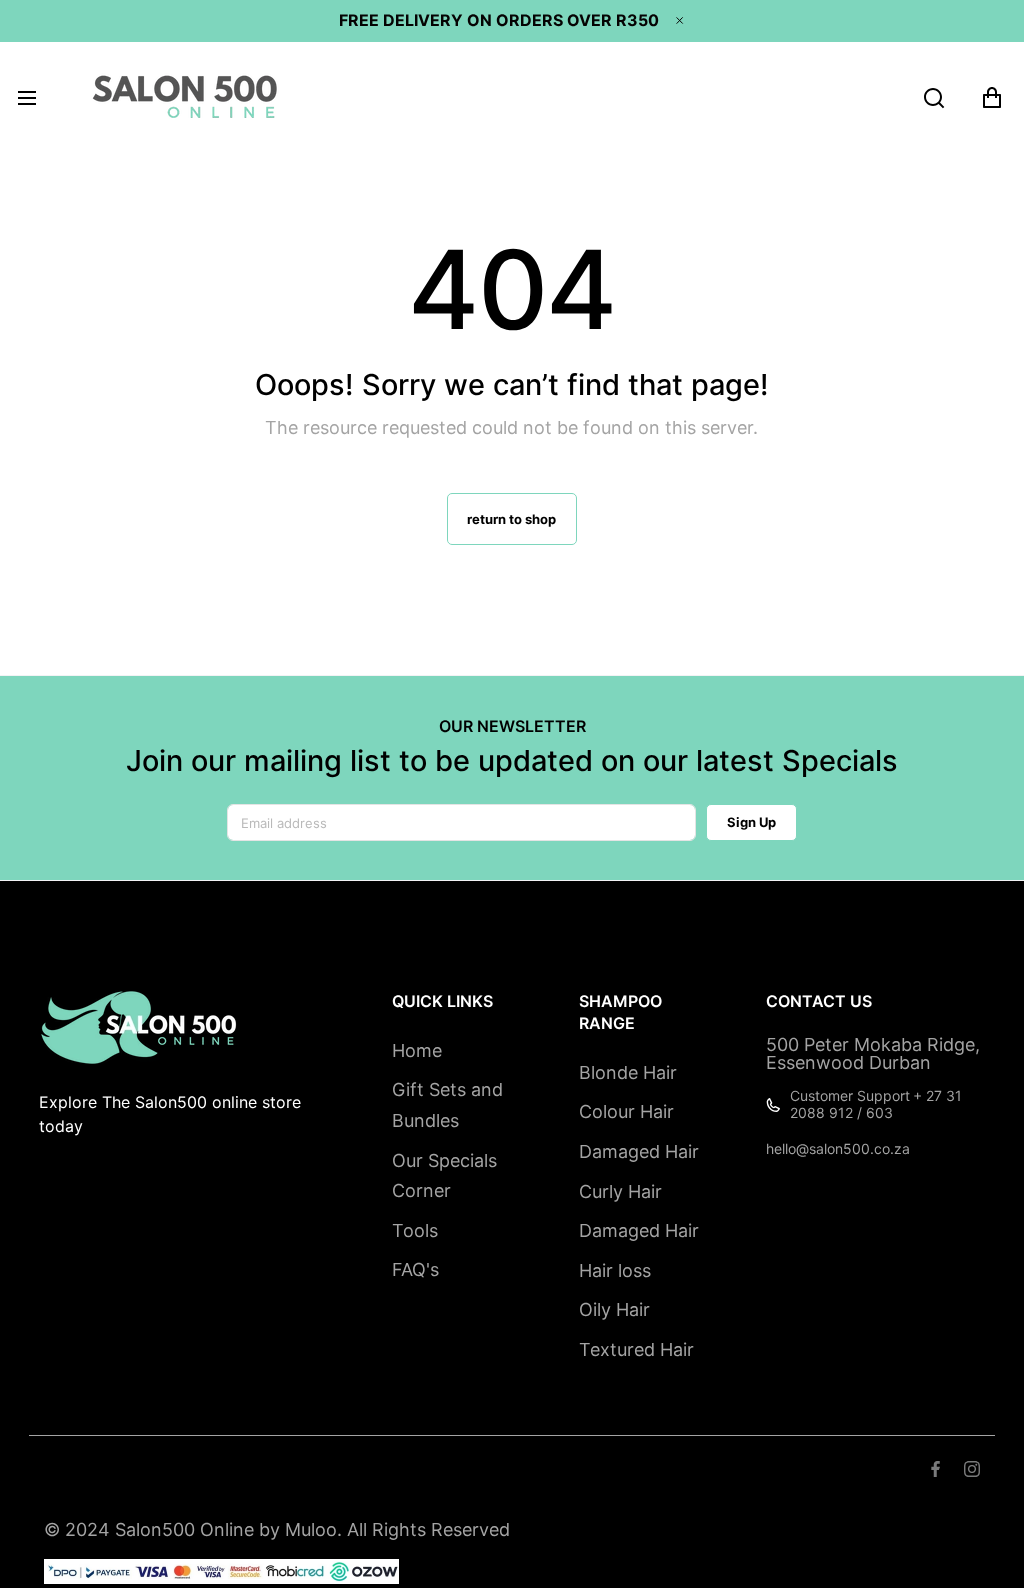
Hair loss (615, 1270)
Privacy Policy (431, 1471)
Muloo (311, 1529)
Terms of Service (173, 1471)
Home (417, 1050)
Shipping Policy (308, 1471)
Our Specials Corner (444, 1176)
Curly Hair (620, 1191)
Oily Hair (614, 1309)
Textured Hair (636, 1349)
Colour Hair (626, 1111)
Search (69, 1471)
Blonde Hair (628, 1072)
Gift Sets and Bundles (447, 1105)
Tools (415, 1230)
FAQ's (415, 1269)
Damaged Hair (639, 1151)
